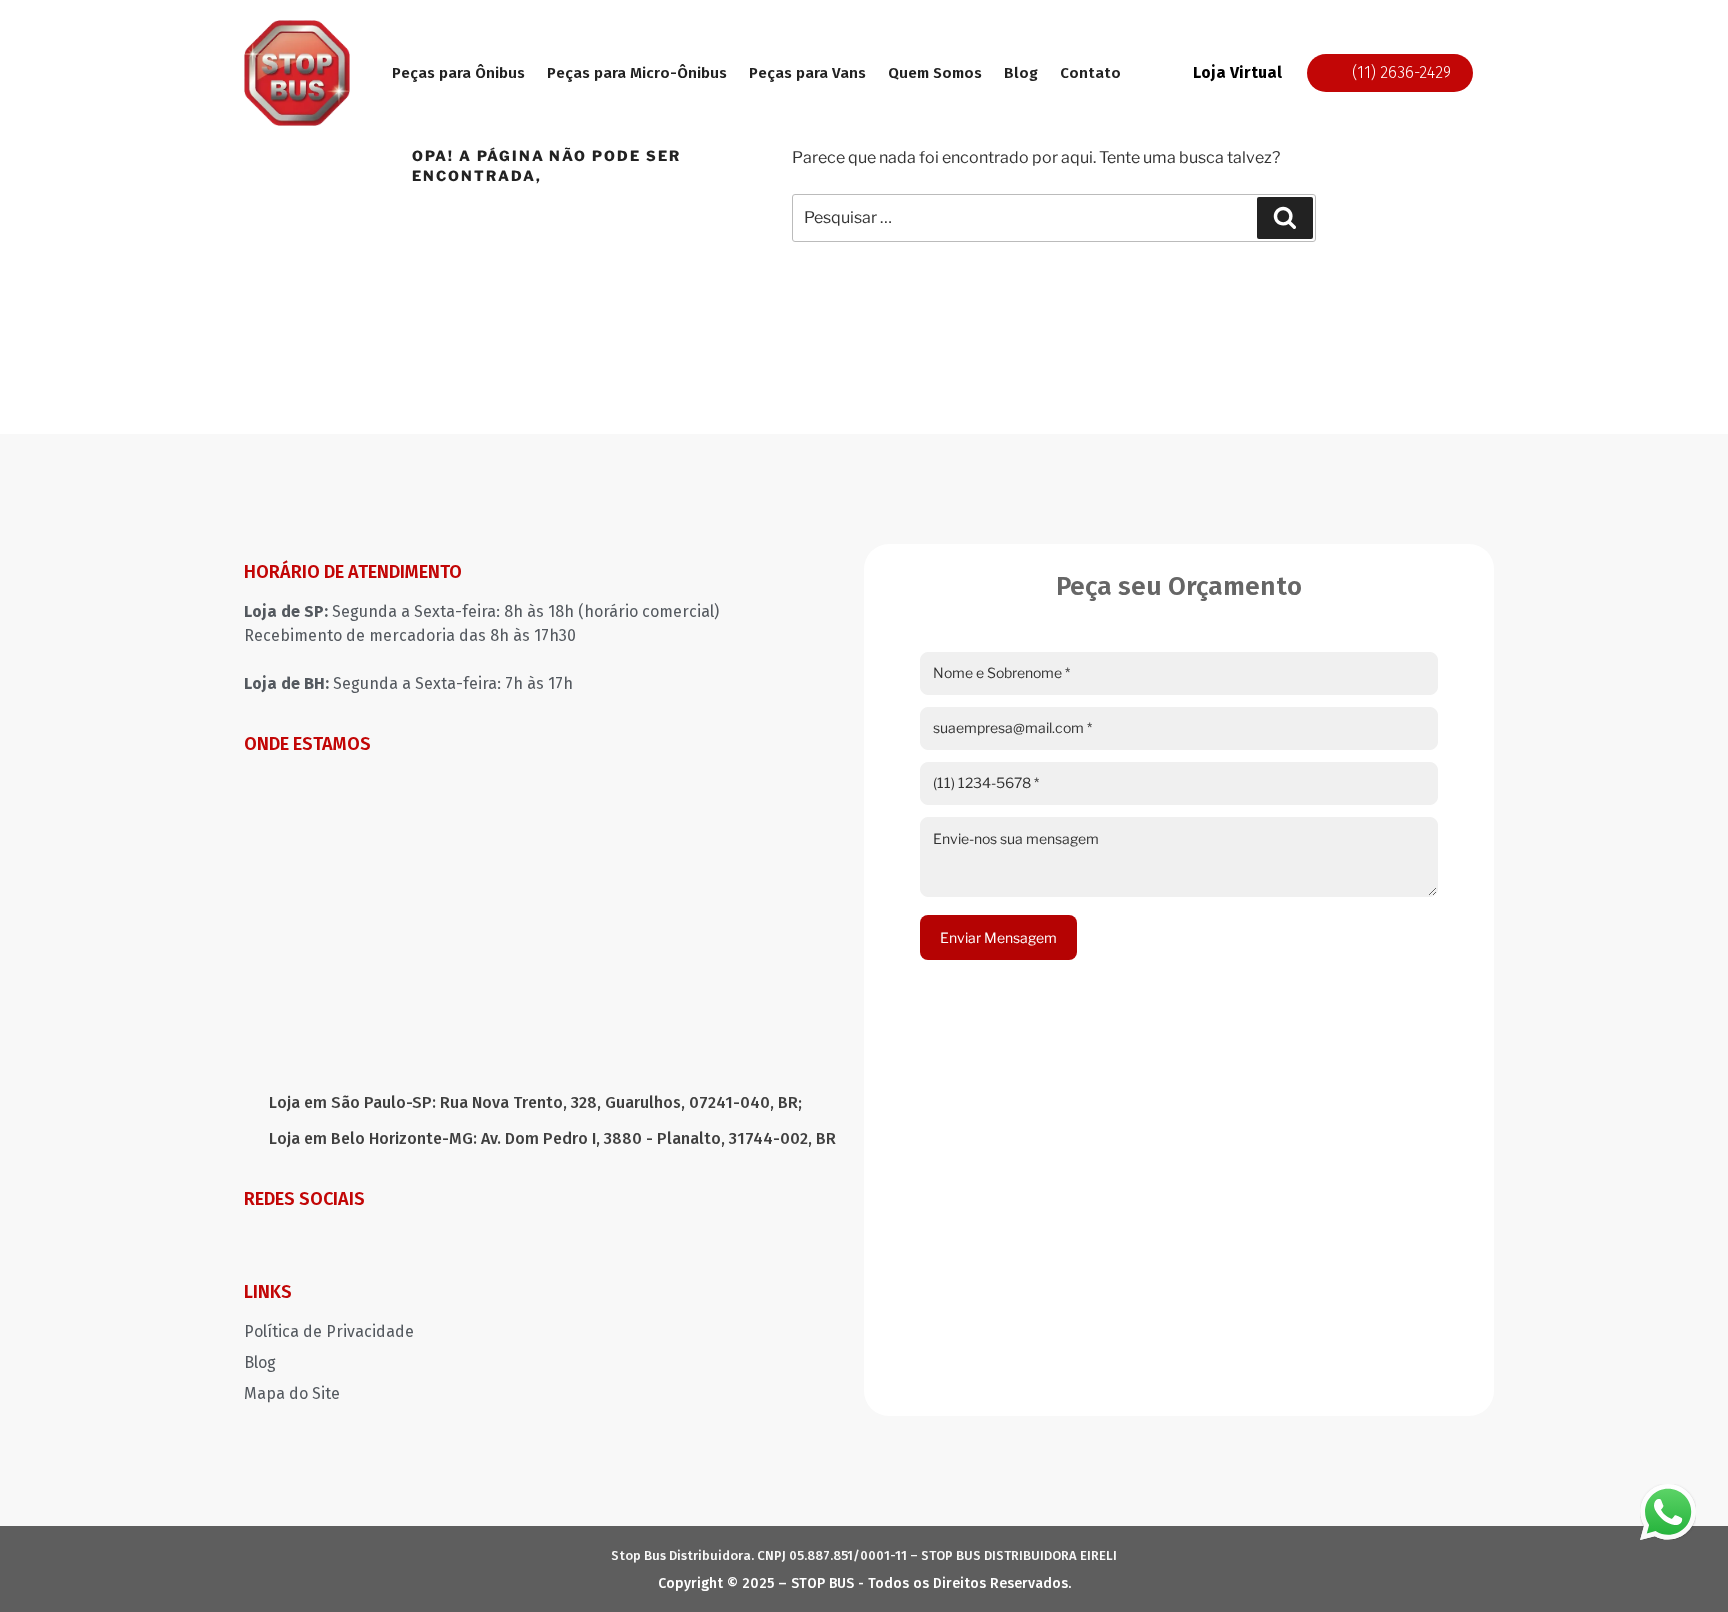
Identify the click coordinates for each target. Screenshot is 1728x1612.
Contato (1090, 73)
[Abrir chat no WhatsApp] (1668, 1512)
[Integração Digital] (1346, 1577)
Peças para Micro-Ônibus (637, 73)
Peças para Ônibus (458, 73)
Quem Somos (935, 73)
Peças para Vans (807, 73)
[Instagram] (259, 1242)
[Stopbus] (297, 73)
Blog (1021, 73)
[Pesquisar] (1285, 218)
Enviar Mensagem (998, 937)
